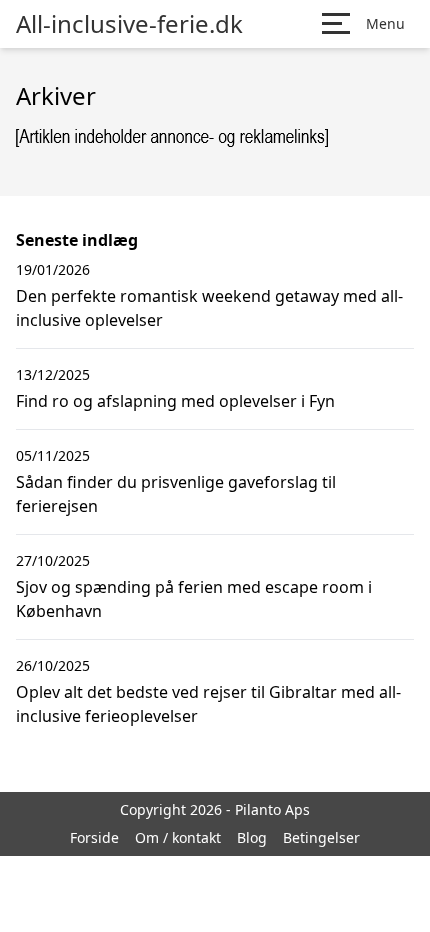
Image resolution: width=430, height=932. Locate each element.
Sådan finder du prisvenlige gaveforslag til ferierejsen (176, 494)
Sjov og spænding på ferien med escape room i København (194, 599)
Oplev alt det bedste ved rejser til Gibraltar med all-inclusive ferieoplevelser (208, 704)
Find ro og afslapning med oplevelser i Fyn (175, 401)
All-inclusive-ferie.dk (129, 24)
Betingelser (321, 837)
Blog (252, 837)
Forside (94, 837)
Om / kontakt (178, 837)
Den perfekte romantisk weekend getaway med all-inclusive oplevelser (209, 308)
